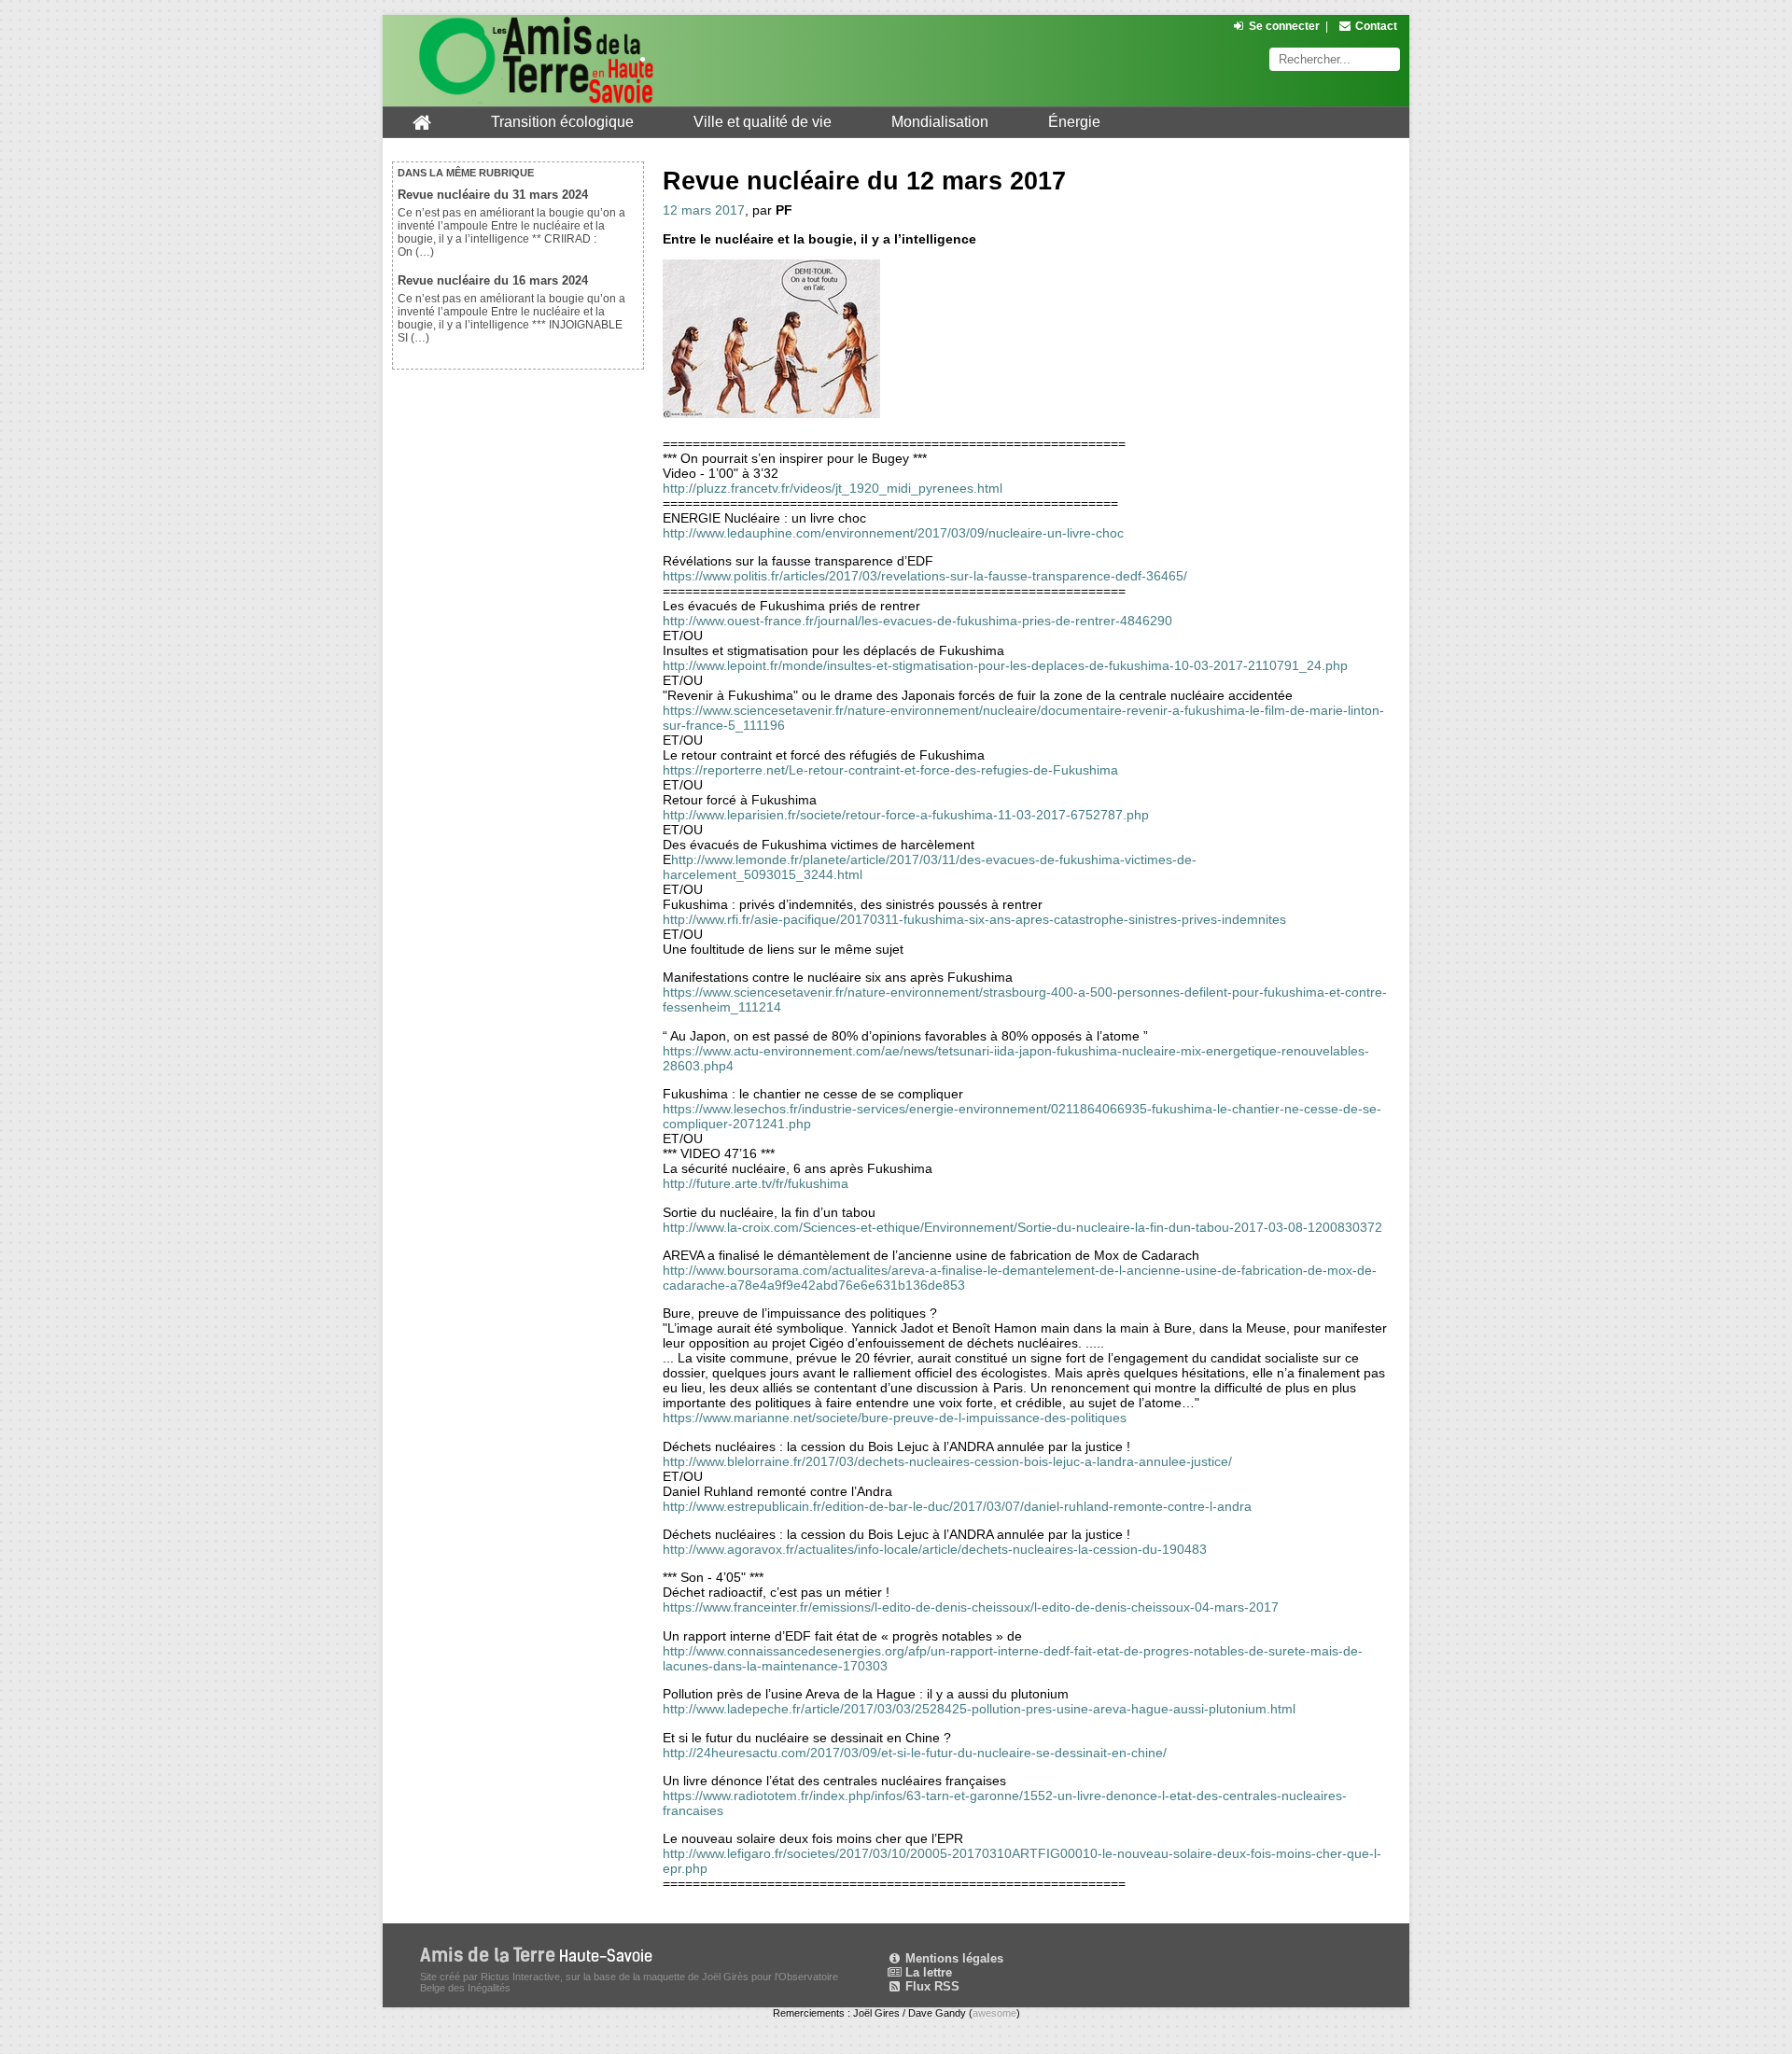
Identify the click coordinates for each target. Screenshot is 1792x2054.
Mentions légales (952, 1958)
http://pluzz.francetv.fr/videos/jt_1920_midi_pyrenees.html (833, 488)
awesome (994, 2013)
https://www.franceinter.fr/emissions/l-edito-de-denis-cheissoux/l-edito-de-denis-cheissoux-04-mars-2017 (971, 1607)
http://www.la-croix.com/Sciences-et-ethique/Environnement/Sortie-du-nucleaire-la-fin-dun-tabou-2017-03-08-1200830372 (1022, 1227)
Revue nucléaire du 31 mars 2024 (493, 195)
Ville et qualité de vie (763, 122)
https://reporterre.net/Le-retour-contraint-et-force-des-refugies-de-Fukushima (890, 770)
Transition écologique (562, 122)
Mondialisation (940, 122)
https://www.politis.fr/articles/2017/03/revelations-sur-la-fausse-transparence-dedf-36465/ (925, 576)
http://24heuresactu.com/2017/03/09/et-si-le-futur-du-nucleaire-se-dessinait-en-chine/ (915, 1753)
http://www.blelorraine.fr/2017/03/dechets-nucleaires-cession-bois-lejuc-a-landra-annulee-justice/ (947, 1461)
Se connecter (1284, 26)
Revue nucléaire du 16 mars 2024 (493, 280)
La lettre (927, 1972)
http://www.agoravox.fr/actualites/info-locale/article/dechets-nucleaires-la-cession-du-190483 (935, 1549)
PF (784, 210)
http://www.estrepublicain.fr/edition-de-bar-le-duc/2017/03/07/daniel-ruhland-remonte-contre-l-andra (957, 1506)
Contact (1376, 26)
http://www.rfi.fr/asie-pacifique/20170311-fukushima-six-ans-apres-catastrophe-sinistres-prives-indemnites (974, 919)
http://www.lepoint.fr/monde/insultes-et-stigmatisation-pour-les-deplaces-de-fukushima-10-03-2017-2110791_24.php (1005, 665)
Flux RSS (931, 1986)
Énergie (1074, 122)
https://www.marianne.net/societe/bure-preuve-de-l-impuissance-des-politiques (895, 1418)
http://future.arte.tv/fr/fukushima (756, 1183)
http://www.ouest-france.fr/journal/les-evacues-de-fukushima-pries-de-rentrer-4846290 (917, 621)
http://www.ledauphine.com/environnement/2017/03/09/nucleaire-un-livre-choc (893, 533)
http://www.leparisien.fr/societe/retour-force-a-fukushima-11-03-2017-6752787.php (906, 815)
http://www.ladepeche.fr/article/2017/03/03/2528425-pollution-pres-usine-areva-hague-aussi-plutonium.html (979, 1709)
